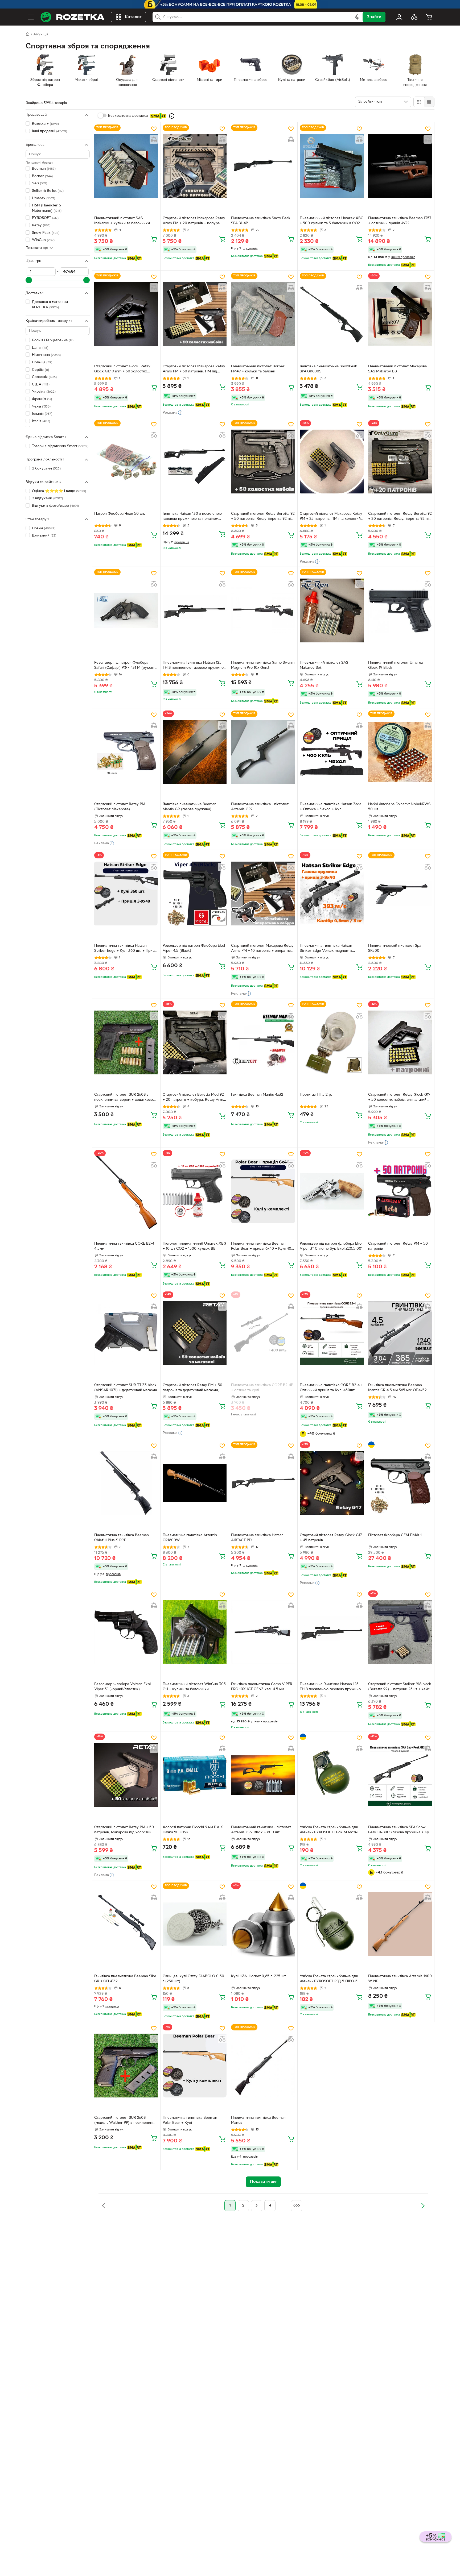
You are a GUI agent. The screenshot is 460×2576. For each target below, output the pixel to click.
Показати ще (37, 248)
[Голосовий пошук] (357, 17)
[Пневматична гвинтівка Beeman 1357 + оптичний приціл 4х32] (400, 166)
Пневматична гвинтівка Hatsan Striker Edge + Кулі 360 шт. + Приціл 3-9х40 (126, 949)
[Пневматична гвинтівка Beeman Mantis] (263, 2066)
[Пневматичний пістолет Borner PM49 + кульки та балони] (263, 314)
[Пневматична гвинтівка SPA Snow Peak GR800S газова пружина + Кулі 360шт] (400, 1775)
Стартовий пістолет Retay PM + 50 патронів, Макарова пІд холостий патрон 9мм (124, 1830)
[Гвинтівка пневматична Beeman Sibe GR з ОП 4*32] (126, 1924)
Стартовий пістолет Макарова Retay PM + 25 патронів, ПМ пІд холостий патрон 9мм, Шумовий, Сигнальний (331, 517)
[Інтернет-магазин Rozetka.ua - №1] (72, 17)
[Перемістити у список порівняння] (154, 139)
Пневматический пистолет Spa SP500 (395, 948)
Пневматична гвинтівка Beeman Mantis (258, 2120)
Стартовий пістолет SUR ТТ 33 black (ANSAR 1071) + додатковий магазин (126, 1388)
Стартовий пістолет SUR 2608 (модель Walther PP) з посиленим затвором (123, 2121)
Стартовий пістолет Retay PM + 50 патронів (398, 1246)
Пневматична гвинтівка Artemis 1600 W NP (400, 1979)
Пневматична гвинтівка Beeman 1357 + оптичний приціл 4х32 (400, 221)
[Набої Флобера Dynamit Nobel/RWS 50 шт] (400, 752)
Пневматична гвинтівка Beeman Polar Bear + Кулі (190, 2120)
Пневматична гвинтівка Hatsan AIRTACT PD (257, 1538)
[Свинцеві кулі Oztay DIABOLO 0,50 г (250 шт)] (195, 1924)
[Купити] (154, 239)
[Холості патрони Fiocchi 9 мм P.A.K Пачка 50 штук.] (195, 1775)
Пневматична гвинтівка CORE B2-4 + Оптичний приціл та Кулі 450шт (331, 1388)
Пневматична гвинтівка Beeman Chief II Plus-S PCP (122, 1538)
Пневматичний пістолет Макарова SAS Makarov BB (397, 369)
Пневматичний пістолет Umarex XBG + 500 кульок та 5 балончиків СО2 (332, 221)
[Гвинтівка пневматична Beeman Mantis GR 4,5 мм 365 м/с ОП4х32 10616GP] (400, 1333)
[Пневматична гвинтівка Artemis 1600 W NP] (400, 1924)
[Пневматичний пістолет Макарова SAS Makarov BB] (400, 314)
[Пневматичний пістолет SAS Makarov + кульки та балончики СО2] (126, 166)
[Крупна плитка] (419, 102)
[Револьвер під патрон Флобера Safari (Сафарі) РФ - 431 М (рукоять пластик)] (126, 610)
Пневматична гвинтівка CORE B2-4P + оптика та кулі (262, 1388)
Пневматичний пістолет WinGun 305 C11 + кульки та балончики (194, 1687)
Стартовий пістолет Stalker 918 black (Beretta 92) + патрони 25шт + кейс (400, 1687)
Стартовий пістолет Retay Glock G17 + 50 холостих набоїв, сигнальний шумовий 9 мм (399, 1098)
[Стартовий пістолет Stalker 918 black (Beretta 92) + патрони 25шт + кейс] (400, 1632)
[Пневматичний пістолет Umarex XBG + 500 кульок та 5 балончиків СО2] (332, 166)
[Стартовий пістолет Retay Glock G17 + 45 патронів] (332, 1483)
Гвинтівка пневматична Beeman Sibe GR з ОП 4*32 (125, 1979)
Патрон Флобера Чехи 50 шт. (120, 514)
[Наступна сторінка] (423, 2206)
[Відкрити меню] (31, 17)
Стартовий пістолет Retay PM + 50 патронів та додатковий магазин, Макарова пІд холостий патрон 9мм (193, 1388)
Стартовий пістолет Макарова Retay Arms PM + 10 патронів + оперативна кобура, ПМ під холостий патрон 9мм (263, 949)
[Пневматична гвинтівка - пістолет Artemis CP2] (263, 752)
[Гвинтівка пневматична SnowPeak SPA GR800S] (332, 314)
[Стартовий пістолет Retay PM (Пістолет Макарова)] (126, 752)
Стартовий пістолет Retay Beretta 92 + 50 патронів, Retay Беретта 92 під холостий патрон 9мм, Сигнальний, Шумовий (263, 517)
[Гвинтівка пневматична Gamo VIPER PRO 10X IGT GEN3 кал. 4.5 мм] (263, 1632)
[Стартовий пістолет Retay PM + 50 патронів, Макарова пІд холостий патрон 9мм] (126, 1775)
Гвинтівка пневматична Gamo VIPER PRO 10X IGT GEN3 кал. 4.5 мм (262, 1687)
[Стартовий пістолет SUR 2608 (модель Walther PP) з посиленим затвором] (126, 2066)
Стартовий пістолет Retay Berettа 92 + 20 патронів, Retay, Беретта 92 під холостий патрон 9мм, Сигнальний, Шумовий (400, 517)
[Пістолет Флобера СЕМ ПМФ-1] (400, 1483)
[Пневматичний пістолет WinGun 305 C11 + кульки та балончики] (195, 1632)
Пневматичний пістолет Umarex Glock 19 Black (396, 665)
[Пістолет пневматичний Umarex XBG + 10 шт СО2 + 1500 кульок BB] (195, 1191)
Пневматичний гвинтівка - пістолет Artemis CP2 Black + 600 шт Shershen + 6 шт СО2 (261, 1830)
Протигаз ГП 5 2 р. (316, 1095)
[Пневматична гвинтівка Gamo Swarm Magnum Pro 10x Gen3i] (263, 610)
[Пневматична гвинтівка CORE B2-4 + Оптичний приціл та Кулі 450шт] (332, 1333)
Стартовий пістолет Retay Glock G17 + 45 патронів (331, 1538)
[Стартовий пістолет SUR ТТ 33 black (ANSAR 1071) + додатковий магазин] (126, 1333)
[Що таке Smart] (172, 116)
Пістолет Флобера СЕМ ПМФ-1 (395, 1535)
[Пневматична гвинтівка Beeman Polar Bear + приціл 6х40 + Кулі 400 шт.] (263, 1191)
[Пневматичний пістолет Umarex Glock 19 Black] (400, 610)
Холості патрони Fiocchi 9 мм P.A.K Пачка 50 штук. (193, 1830)
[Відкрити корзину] (429, 17)
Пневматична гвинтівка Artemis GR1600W (190, 1538)
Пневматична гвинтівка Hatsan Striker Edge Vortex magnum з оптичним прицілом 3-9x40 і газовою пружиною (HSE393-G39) (332, 949)
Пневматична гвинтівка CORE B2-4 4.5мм (124, 1246)
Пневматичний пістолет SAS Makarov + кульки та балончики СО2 (122, 221)
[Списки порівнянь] (414, 17)
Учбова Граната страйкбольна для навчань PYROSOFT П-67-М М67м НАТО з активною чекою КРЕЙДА (329, 1830)
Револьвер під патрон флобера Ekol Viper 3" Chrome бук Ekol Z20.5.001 (331, 1246)
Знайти (374, 17)
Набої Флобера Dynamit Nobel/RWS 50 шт (399, 807)
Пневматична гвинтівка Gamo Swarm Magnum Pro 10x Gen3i (263, 665)
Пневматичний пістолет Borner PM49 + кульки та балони (258, 369)
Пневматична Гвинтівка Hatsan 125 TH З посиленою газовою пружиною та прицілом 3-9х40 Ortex (195, 666)
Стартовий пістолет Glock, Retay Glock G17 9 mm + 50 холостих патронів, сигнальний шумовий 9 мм (125, 369)
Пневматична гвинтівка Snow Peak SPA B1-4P (261, 221)
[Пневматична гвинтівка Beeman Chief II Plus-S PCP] (126, 1483)
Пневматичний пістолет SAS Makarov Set (324, 665)
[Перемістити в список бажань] (154, 129)
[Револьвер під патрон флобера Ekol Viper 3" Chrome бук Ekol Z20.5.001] (332, 1191)
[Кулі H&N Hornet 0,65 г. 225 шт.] (263, 1924)
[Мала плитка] (429, 102)
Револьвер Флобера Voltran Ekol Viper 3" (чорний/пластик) (122, 1687)
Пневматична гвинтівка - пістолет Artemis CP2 (260, 807)
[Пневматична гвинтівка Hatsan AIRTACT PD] (263, 1483)
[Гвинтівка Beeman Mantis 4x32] (263, 1042)
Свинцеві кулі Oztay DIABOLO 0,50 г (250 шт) (193, 1979)
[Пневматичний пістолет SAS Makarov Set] (332, 610)
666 (297, 2206)
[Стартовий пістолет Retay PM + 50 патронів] (400, 1191)
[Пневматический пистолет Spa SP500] (400, 894)
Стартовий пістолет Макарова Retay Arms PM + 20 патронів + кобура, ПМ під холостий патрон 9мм (194, 221)
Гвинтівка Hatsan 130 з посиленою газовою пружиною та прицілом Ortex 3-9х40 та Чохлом (192, 517)
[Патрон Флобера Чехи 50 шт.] (126, 462)
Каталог (133, 17)
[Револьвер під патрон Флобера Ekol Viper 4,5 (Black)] (195, 894)
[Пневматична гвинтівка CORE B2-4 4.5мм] (126, 1191)
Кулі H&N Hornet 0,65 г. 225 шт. (259, 1976)
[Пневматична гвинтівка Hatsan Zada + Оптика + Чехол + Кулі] (332, 752)
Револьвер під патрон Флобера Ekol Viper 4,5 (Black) (194, 948)
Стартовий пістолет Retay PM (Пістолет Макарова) (120, 807)
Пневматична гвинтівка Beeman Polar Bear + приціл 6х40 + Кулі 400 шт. (262, 1247)
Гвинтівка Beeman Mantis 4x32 (257, 1095)
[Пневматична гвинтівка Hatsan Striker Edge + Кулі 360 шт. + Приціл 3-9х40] (126, 894)
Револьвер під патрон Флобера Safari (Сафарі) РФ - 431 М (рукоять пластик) (125, 666)
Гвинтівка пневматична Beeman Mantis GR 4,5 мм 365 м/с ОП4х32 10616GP (397, 1388)
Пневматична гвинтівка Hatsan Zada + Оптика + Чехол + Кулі (330, 807)
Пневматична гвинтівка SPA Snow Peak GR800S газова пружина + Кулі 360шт (400, 1830)
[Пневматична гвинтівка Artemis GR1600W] (195, 1483)
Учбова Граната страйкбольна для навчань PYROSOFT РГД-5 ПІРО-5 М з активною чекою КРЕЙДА (331, 1979)
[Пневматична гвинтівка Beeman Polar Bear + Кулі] (195, 2066)
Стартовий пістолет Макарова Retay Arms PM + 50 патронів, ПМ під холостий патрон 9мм (194, 369)
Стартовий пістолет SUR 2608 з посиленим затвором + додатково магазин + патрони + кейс (124, 1098)
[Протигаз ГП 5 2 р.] (332, 1042)
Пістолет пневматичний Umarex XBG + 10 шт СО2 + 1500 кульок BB (194, 1246)
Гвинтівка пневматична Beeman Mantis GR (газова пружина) (190, 807)
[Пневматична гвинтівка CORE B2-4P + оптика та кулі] (263, 1333)
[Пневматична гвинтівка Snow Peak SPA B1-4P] (263, 166)
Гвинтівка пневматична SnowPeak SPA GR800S (328, 369)
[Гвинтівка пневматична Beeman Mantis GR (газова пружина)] (195, 752)
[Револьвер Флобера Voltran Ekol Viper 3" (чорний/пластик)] (126, 1632)
